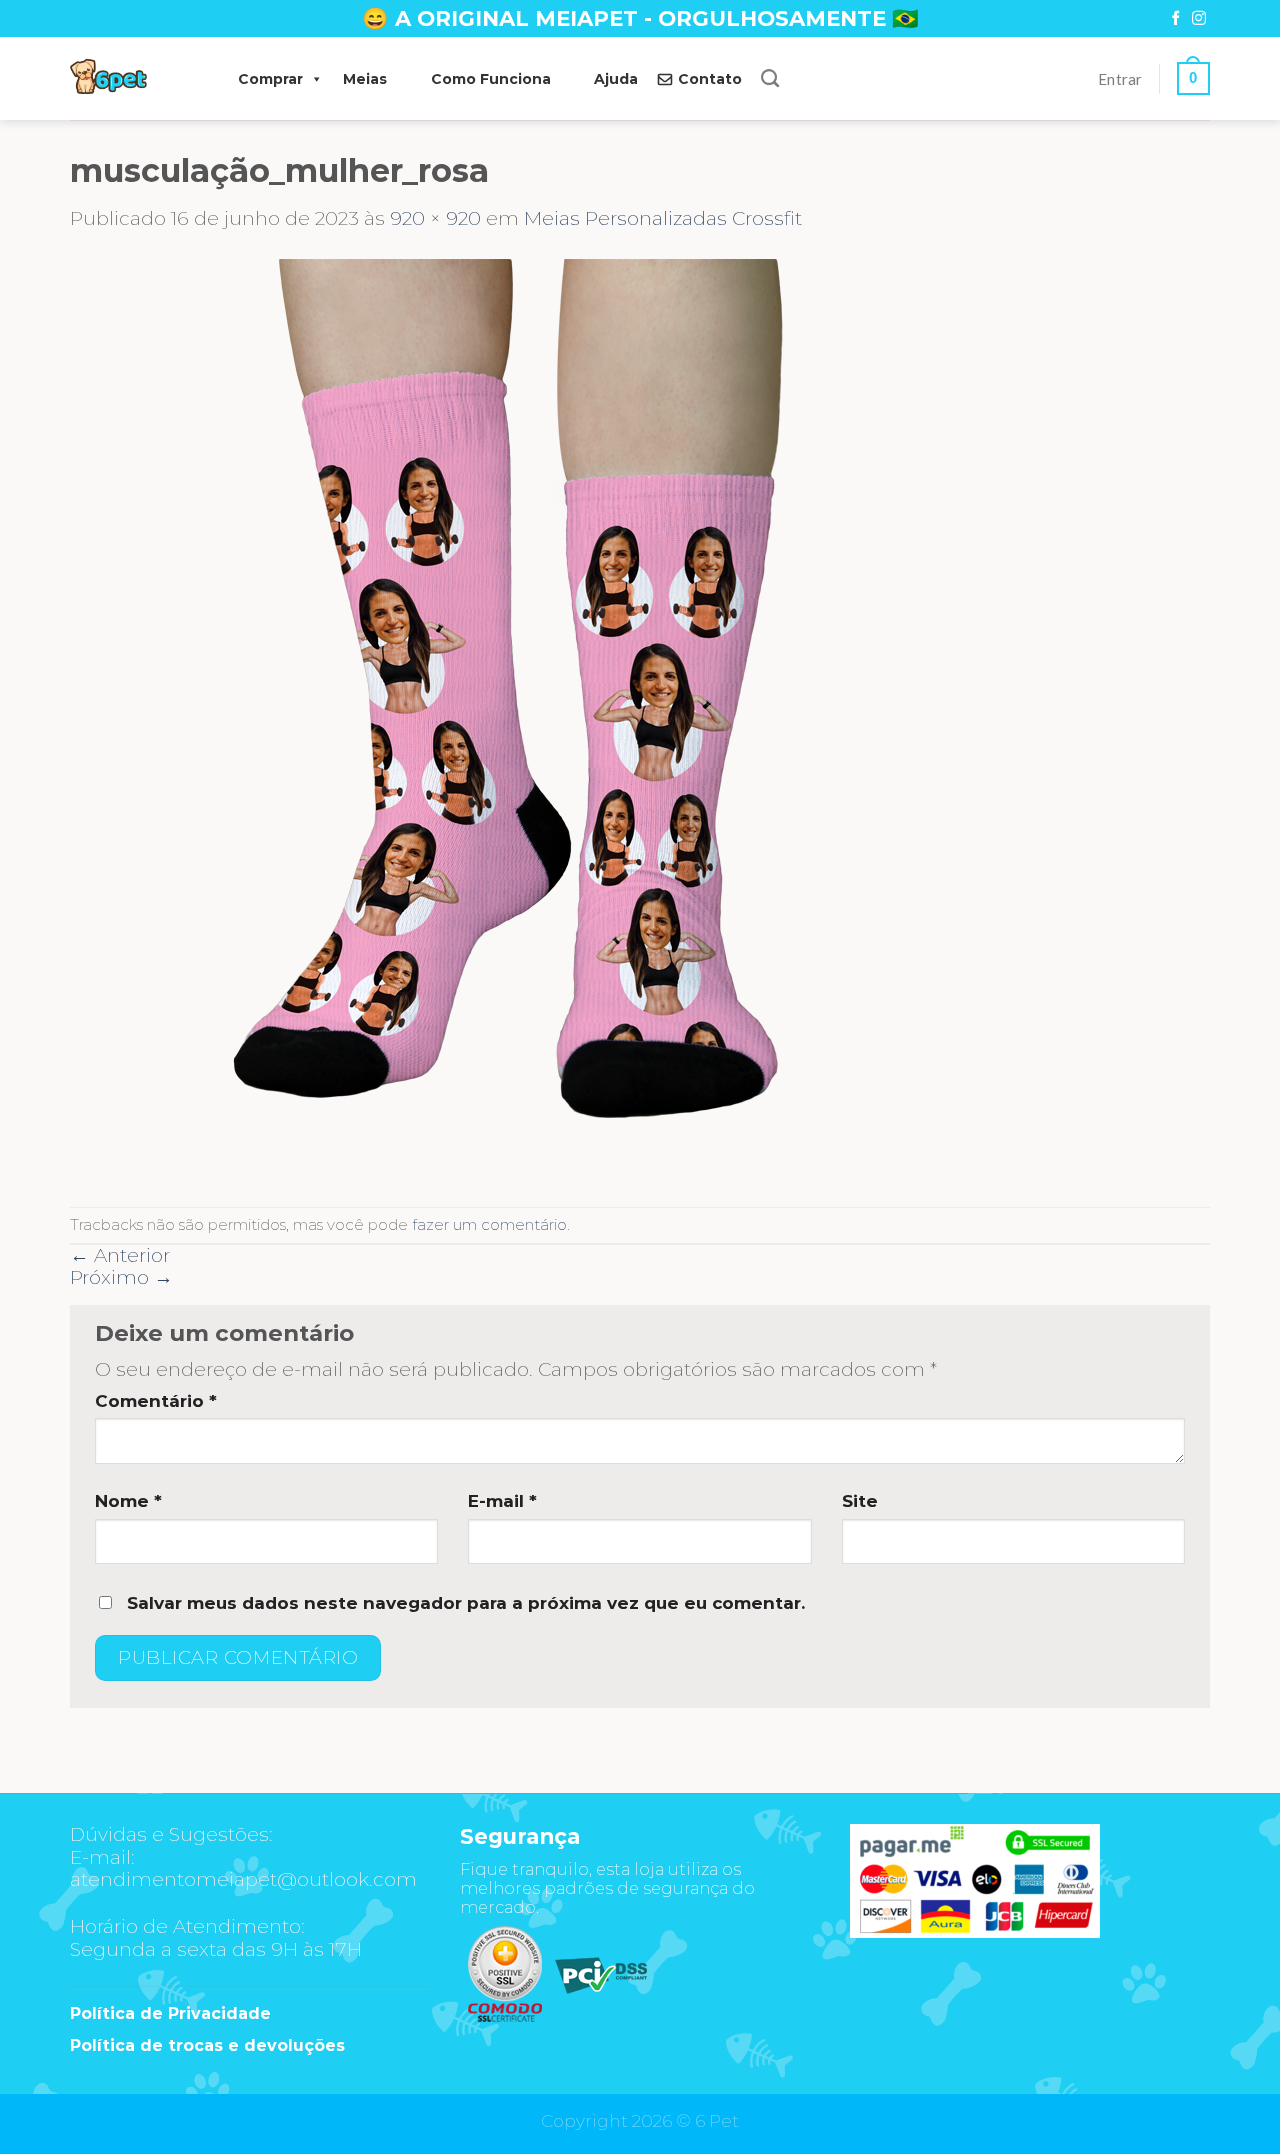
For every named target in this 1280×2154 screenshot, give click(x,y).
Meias (365, 79)
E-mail (502, 1501)
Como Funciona (491, 79)
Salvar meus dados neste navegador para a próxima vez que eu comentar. (466, 1603)
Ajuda (616, 79)
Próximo (121, 1277)
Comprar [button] (270, 79)
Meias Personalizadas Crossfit (663, 218)
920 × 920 (435, 218)
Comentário (156, 1401)
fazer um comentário (489, 1224)
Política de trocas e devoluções (207, 2045)
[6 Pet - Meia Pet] (134, 78)
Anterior (120, 1255)
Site (860, 1501)
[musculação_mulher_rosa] (530, 717)
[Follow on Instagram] (1199, 19)
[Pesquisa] (770, 79)
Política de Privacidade (170, 2013)
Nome (128, 1501)
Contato (710, 79)
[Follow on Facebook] (1176, 19)
